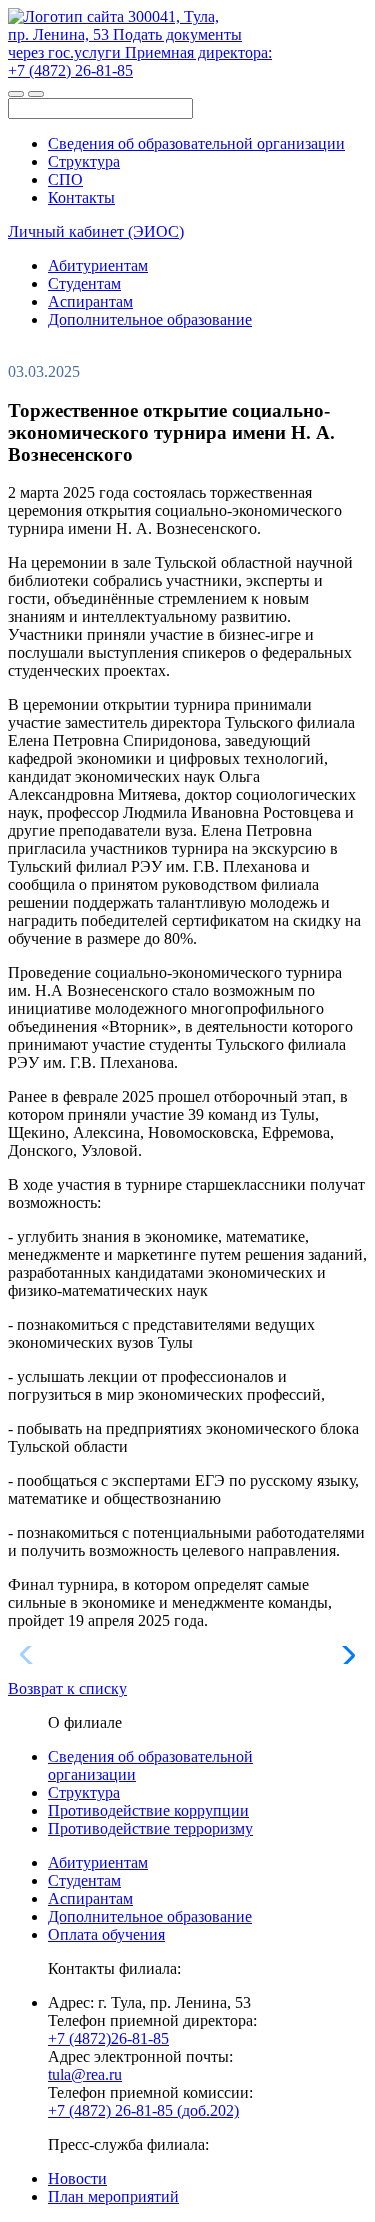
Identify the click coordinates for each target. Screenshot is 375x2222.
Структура (84, 161)
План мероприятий (113, 2196)
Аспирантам (90, 301)
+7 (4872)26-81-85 (108, 2038)
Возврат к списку (67, 1688)
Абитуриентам (98, 265)
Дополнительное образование (150, 319)
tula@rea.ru (85, 2074)
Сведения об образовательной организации (196, 143)
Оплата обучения (106, 1934)
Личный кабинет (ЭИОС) (96, 231)
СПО (65, 179)
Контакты (81, 197)
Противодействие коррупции (148, 1810)
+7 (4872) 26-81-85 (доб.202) (143, 2110)
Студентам (84, 283)
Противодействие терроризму (150, 1828)
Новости (77, 2178)
